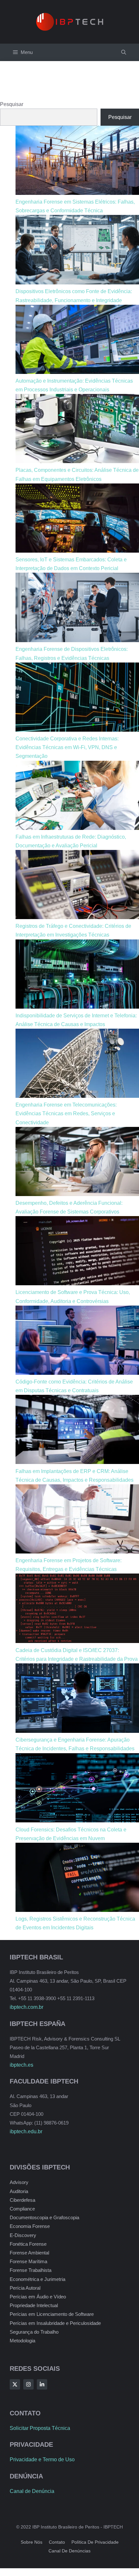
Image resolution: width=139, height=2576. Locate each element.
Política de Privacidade (95, 2542)
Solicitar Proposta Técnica (40, 2428)
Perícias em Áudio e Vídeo (38, 2297)
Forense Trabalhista (31, 2270)
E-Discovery (23, 2235)
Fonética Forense (28, 2244)
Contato (57, 2542)
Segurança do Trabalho (34, 2332)
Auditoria (19, 2191)
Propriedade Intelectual (34, 2305)
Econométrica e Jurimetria (37, 2279)
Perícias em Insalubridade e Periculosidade (55, 2323)
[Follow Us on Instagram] (28, 2384)
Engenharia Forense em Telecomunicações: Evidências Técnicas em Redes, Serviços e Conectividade (66, 1113)
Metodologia (22, 2341)
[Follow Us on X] (15, 2384)
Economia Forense (30, 2226)
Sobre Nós (32, 2542)
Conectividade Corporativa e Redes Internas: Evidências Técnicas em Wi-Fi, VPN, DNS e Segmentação (67, 747)
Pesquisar (12, 104)
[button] (124, 52)
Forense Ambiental (29, 2253)
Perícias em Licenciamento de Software (52, 2314)
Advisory (19, 2182)
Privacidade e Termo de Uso (42, 2459)
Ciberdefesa (22, 2200)
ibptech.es (21, 2065)
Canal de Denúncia (32, 2491)
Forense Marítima (28, 2261)
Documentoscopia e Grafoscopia (44, 2217)
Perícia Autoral (25, 2288)
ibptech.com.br (27, 2007)
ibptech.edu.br (26, 2131)
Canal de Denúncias (69, 2551)
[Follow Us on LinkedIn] (42, 2384)
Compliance (22, 2209)
